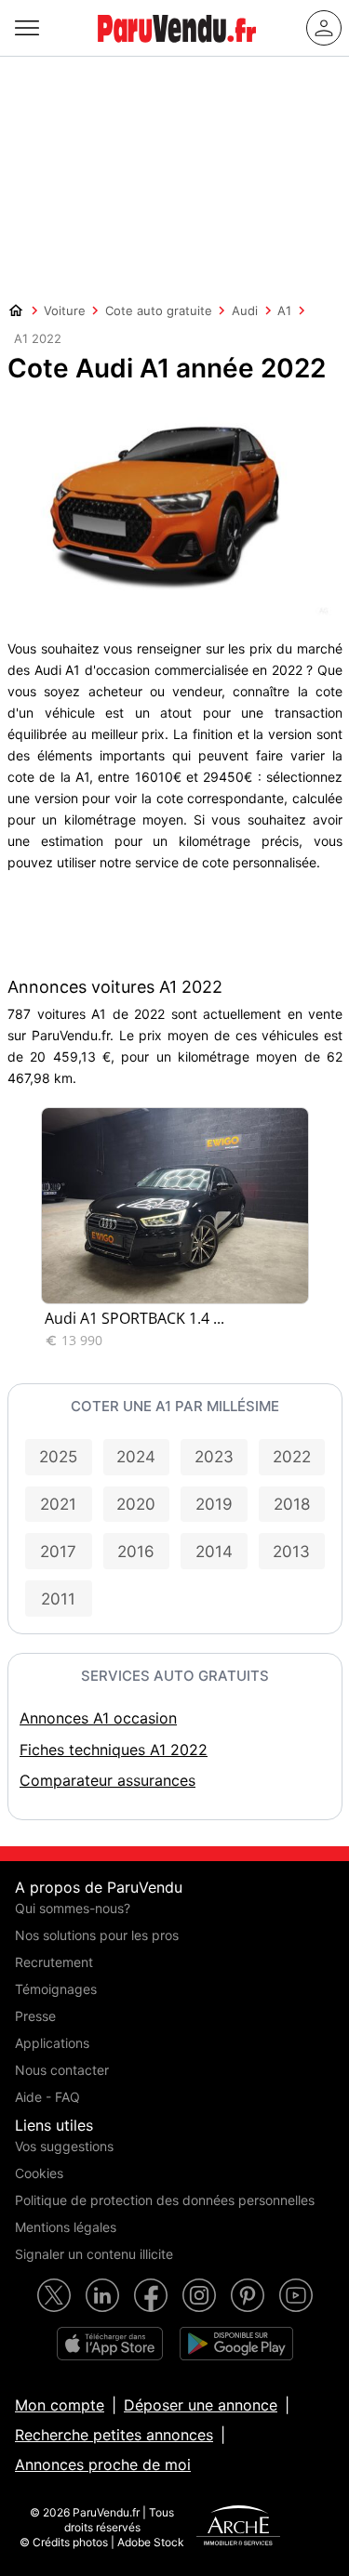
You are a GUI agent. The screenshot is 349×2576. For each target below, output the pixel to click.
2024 (136, 1457)
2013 (291, 1552)
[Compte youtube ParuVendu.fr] (296, 2295)
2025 (58, 1457)
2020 (136, 1504)
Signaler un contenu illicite (94, 2254)
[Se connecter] (324, 28)
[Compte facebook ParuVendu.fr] (151, 2295)
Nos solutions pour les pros (97, 1935)
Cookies (39, 2173)
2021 (58, 1504)
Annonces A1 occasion (98, 1718)
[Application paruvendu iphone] (110, 2344)
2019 (214, 1504)
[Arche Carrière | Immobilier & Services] (238, 2528)
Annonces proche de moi (103, 2464)
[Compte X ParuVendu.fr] (54, 2295)
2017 (58, 1552)
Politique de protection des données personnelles (165, 2200)
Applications (52, 2043)
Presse (35, 2016)
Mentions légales (66, 2227)
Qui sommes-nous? (73, 1908)
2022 (292, 1457)
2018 (292, 1504)
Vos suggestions (64, 2146)
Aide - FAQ (47, 2097)
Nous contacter (62, 2070)
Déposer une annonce (201, 2405)
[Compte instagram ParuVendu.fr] (199, 2295)
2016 (136, 1552)
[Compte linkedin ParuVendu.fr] (102, 2295)
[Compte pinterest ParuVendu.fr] (248, 2295)
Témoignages (56, 1989)
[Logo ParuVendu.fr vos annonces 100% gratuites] (177, 50)
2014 (214, 1552)
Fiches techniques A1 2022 (114, 1750)
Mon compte (60, 2405)
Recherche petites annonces (114, 2435)
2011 (58, 1599)
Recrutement (54, 1962)
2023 (214, 1457)
